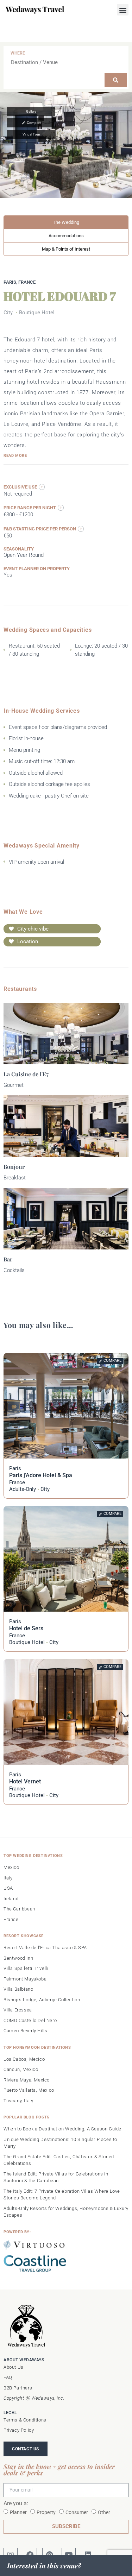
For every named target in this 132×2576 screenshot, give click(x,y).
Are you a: (16, 2504)
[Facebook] (30, 2555)
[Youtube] (69, 2555)
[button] (123, 10)
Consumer (77, 2512)
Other (104, 2512)
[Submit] (116, 80)
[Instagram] (11, 2555)
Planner (18, 2512)
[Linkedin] (88, 2555)
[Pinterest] (49, 2555)
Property (46, 2512)
